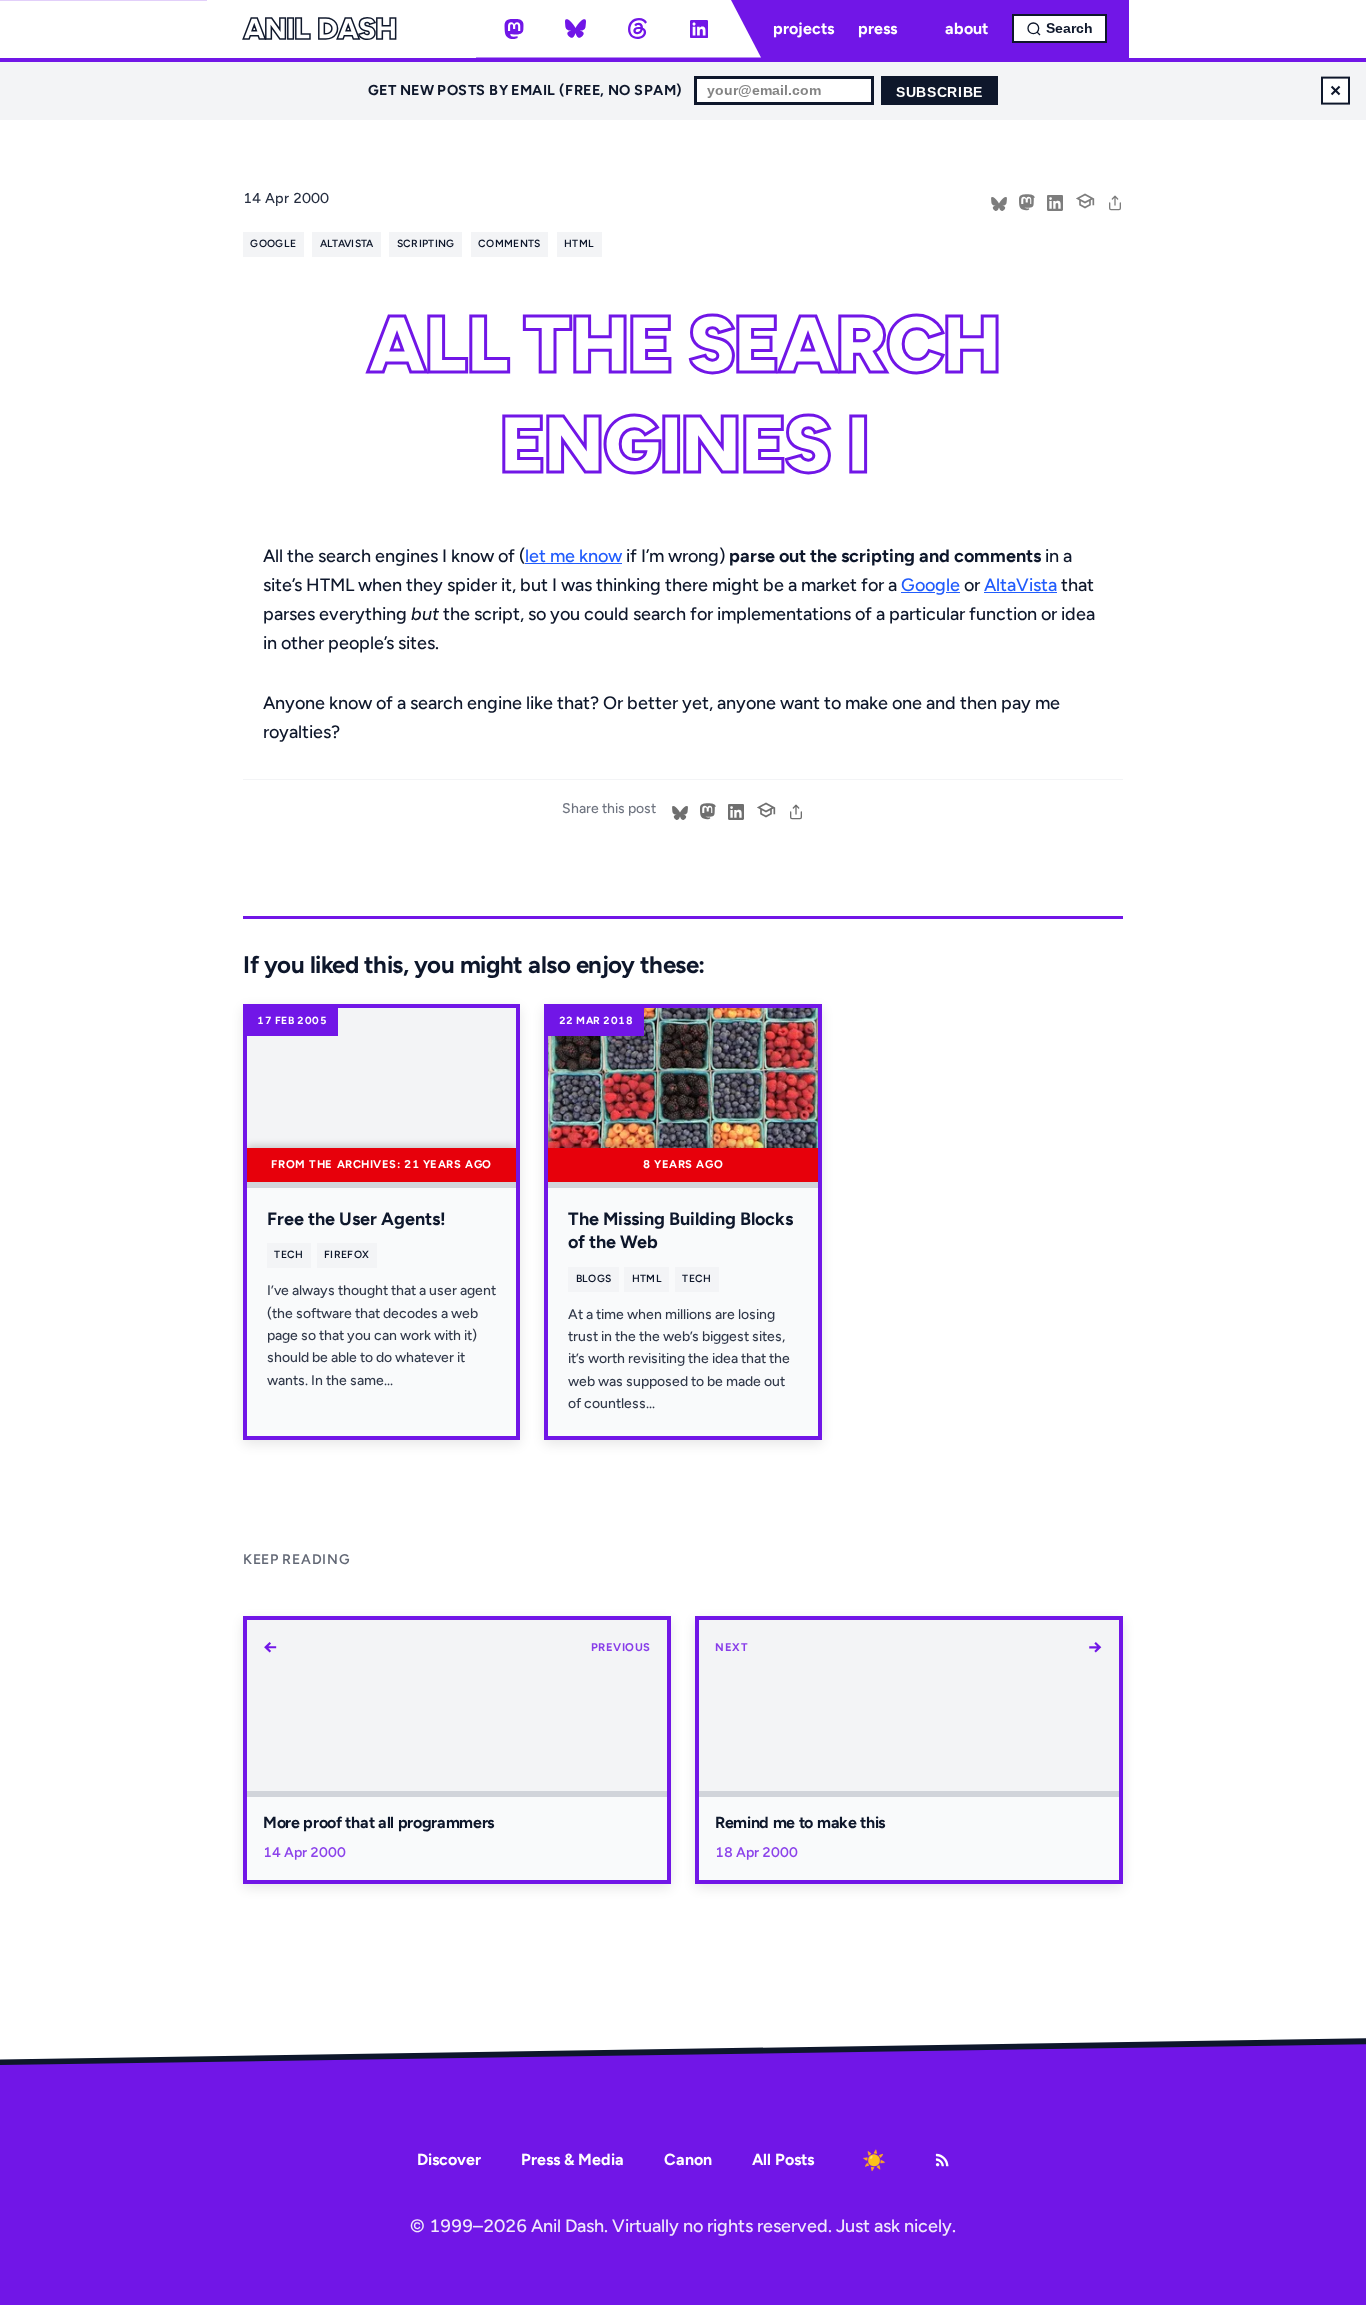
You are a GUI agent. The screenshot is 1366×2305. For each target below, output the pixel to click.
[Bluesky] (576, 29)
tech (288, 1254)
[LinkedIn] (699, 29)
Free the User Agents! (356, 1219)
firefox (346, 1254)
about (966, 28)
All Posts (783, 2159)
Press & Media (572, 2159)
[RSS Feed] (942, 2160)
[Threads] (637, 29)
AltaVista (1020, 585)
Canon (688, 2159)
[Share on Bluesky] (999, 201)
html (579, 243)
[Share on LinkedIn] (1055, 201)
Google (930, 585)
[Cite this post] (1085, 199)
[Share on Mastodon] (1027, 201)
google (273, 243)
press (877, 28)
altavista (347, 243)
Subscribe (939, 92)
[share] (1115, 201)
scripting (426, 243)
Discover (449, 2159)
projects (803, 28)
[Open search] (1059, 28)
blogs (594, 1278)
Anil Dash (319, 29)
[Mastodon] (514, 29)
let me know (573, 556)
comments (509, 243)
